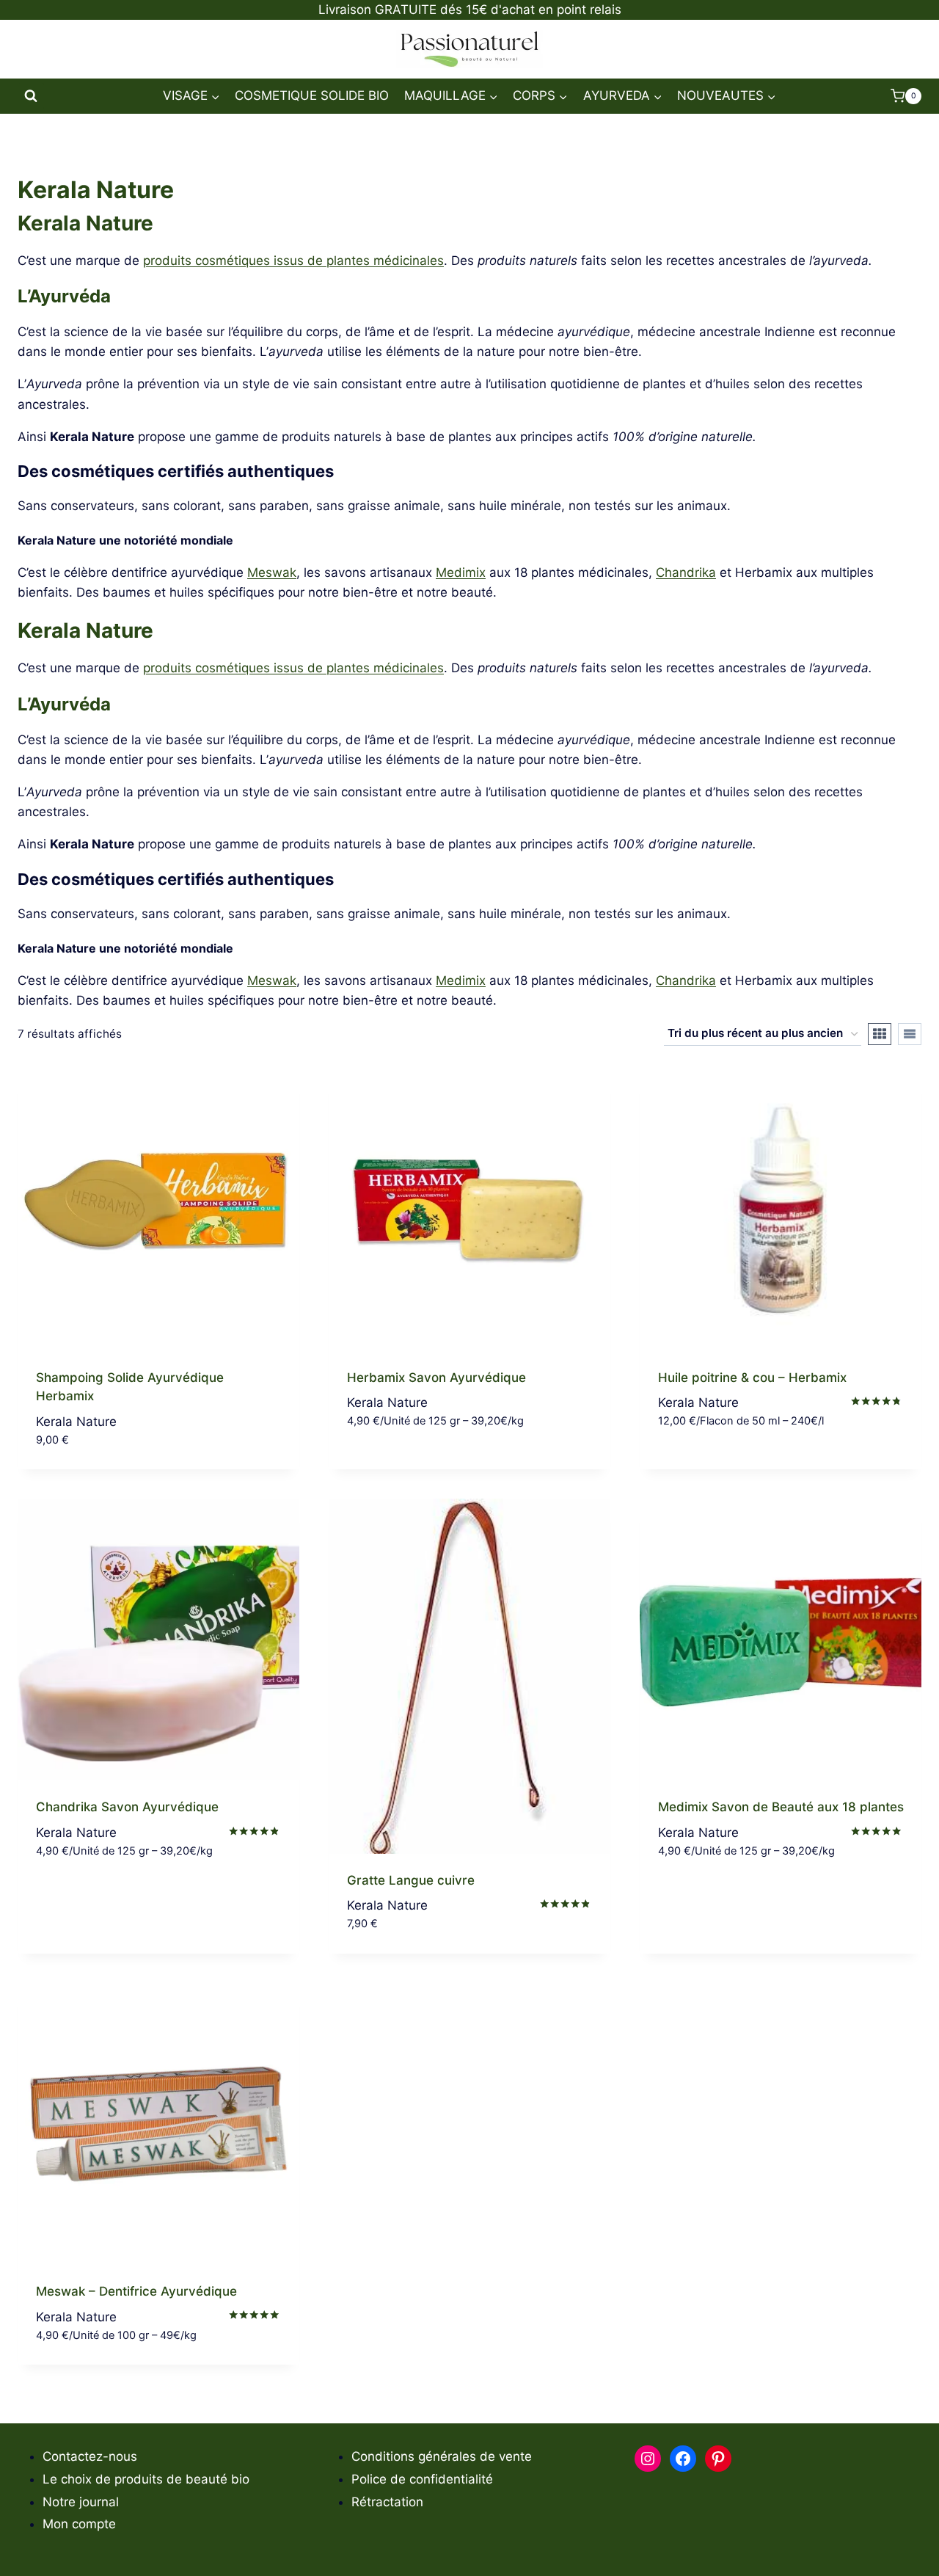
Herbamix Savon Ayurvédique (436, 1378)
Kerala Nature (76, 1422)
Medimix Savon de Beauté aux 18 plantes (781, 1807)
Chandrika (686, 572)
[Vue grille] (880, 1034)
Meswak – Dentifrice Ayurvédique (136, 2291)
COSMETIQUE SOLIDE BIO (312, 95)
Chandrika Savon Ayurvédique (127, 1807)
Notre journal (81, 2502)
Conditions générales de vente (442, 2456)
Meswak (272, 572)
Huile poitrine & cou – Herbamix (752, 1378)
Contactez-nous (90, 2456)
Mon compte (79, 2524)
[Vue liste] (910, 1034)
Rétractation (387, 2502)
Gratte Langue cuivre (411, 1880)
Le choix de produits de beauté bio (146, 2479)
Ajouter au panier (714, 1465)
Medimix (461, 572)
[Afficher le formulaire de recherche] (31, 96)
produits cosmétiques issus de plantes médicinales (293, 261)
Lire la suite (384, 1465)
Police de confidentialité (422, 2479)
